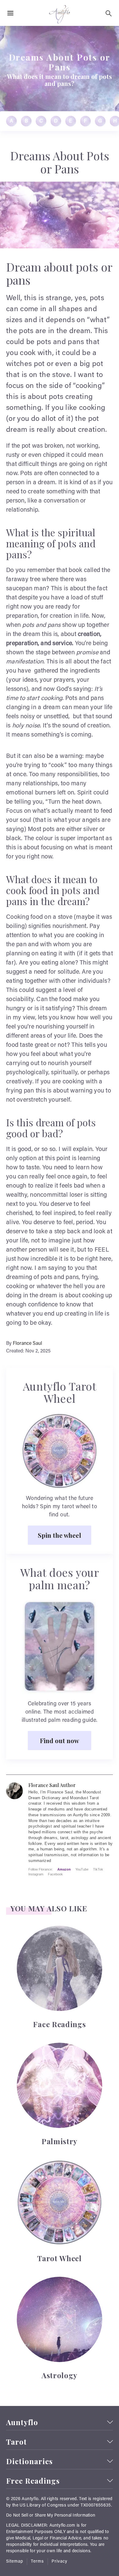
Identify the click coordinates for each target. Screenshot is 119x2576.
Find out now (60, 1740)
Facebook (55, 1874)
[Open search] (109, 13)
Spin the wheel (60, 1535)
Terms (37, 2562)
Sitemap (15, 2562)
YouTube (82, 1869)
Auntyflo (22, 2422)
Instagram (36, 1874)
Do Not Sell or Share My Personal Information (51, 2516)
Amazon (64, 1869)
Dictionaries (29, 2461)
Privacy (60, 2562)
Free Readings (33, 2481)
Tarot (16, 2442)
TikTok (98, 1869)
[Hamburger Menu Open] (10, 13)
